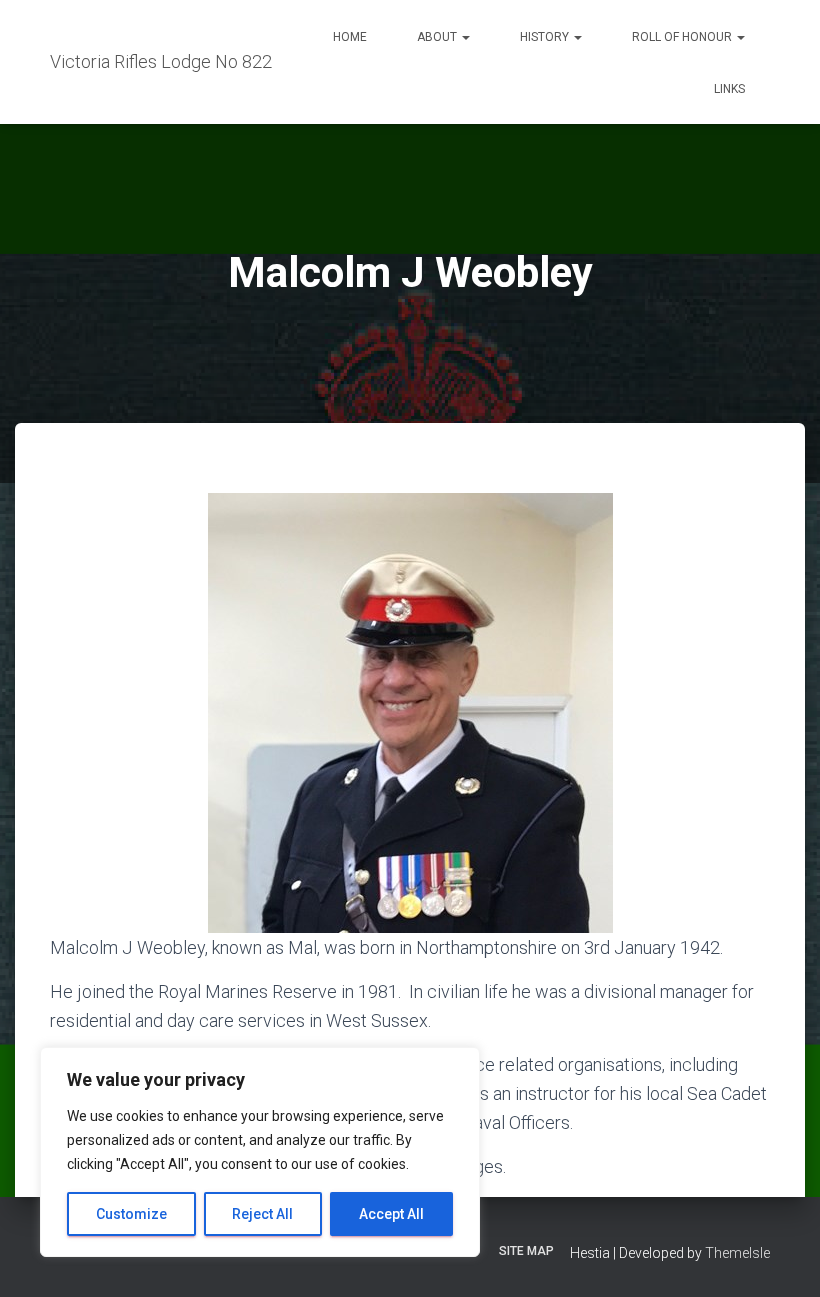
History (546, 37)
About (438, 37)
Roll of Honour (683, 37)
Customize (131, 1214)
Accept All (391, 1214)
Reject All (262, 1214)
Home (350, 37)
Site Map (526, 1251)
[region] (260, 1152)
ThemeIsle (737, 1253)
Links (729, 89)
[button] (465, 37)
